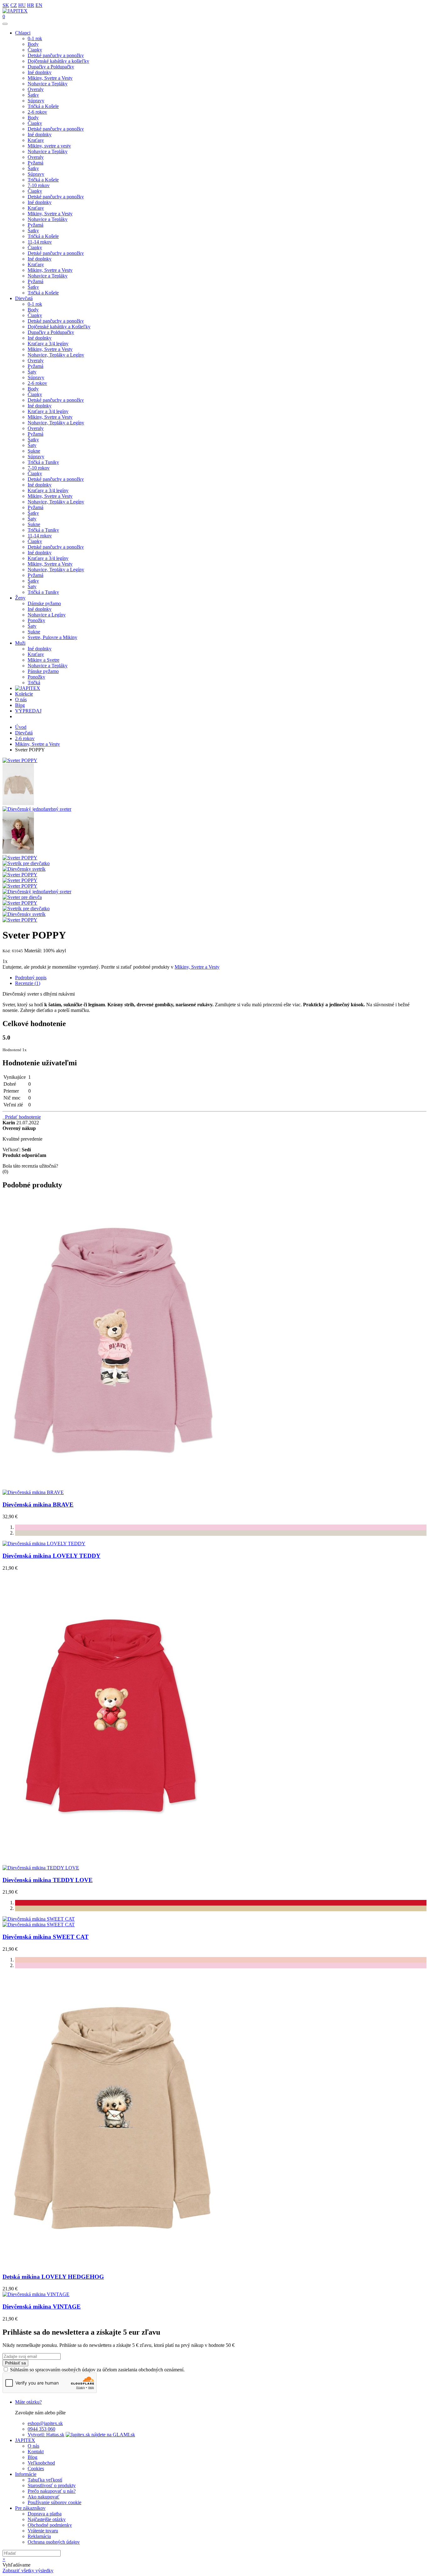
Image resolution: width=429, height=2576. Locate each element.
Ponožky (36, 620)
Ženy (20, 598)
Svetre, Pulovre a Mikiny (52, 637)
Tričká (34, 683)
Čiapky (35, 50)
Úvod (21, 727)
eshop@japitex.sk (45, 2423)
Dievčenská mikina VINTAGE (42, 2307)
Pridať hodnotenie (22, 1117)
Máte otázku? (28, 2402)
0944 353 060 (41, 2429)
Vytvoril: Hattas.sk (46, 2435)
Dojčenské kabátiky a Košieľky (59, 327)
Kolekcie (24, 694)
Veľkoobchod (41, 2463)
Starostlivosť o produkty (52, 2485)
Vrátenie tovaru (43, 2531)
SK (6, 5)
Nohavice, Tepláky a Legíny (56, 355)
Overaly (36, 89)
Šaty (32, 372)
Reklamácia (39, 2536)
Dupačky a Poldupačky (51, 67)
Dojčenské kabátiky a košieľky (58, 61)
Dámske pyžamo (44, 603)
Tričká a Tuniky (43, 462)
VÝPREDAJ (28, 711)
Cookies (36, 2468)
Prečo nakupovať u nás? (52, 2491)
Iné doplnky (40, 72)
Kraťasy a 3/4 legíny (48, 344)
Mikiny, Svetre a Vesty (50, 78)
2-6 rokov (37, 112)
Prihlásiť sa (15, 2363)
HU (22, 5)
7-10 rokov (39, 185)
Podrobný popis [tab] (31, 978)
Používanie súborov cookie (54, 2502)
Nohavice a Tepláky (48, 84)
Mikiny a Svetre (43, 660)
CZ (14, 5)
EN (39, 5)
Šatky (33, 95)
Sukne (34, 451)
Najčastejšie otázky (47, 2519)
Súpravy (36, 101)
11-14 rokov (40, 242)
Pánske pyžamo (43, 671)
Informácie (26, 2474)
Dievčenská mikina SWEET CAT (46, 1937)
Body (33, 44)
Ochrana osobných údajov (54, 2542)
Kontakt (36, 2452)
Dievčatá (24, 298)
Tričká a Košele (43, 106)
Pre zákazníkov (30, 2508)
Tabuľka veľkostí (45, 2480)
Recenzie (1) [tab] (28, 983)
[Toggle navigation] (5, 24)
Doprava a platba (45, 2514)
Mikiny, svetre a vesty (49, 146)
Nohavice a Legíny (47, 615)
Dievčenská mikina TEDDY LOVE (48, 1880)
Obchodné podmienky (50, 2525)
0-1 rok (35, 38)
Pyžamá (35, 163)
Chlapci (23, 33)
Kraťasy (36, 140)
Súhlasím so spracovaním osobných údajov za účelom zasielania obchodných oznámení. (97, 2370)
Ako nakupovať (43, 2497)
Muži (20, 643)
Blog (20, 705)
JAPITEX (25, 2440)
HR (31, 5)
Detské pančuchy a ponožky (56, 55)
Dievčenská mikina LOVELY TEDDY (52, 1556)
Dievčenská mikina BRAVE (38, 1505)
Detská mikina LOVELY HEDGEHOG (53, 2277)
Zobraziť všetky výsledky (28, 2571)
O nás (21, 699)
